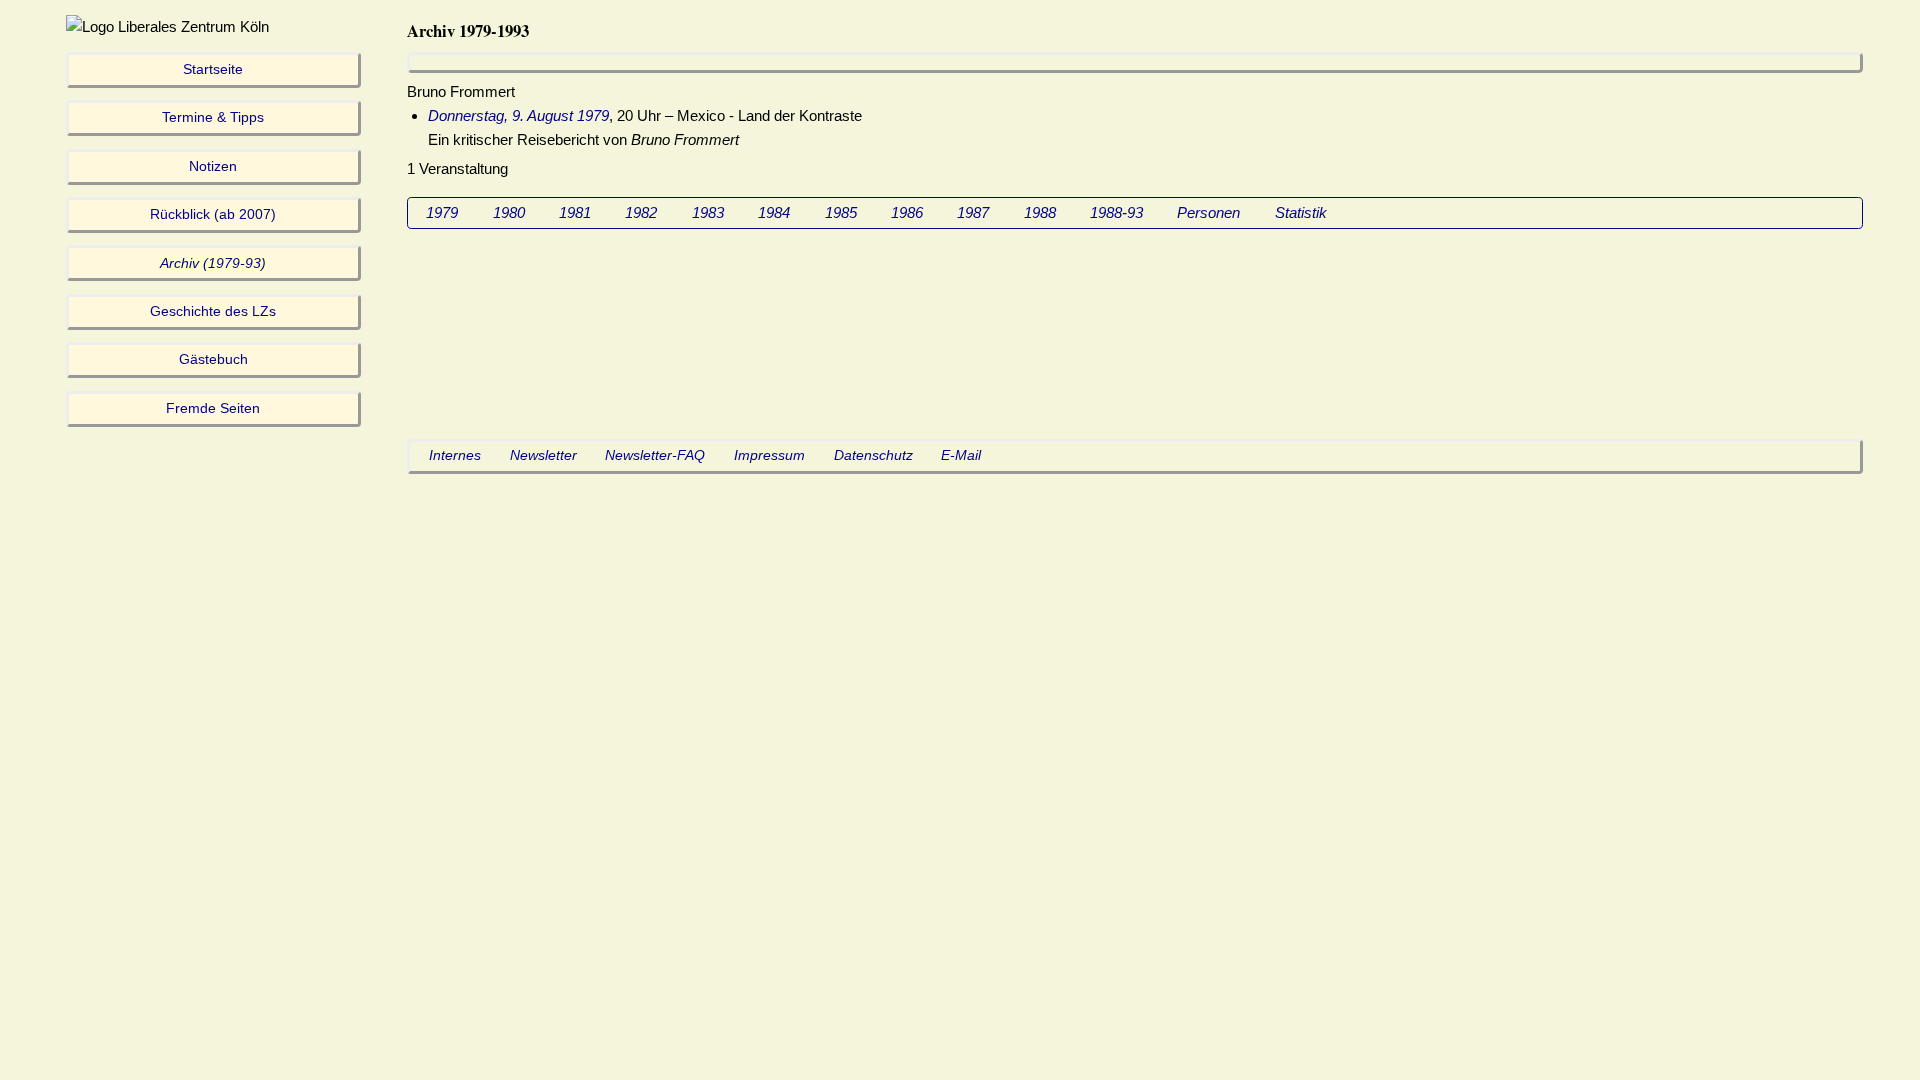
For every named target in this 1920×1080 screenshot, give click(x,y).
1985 (841, 212)
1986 (907, 212)
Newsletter (543, 455)
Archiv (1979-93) (213, 263)
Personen (1208, 212)
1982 (641, 212)
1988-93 (1116, 212)
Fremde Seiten (213, 408)
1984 (774, 212)
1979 (442, 212)
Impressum (769, 455)
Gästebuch (213, 359)
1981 (575, 212)
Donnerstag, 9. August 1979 (518, 115)
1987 (973, 212)
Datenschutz (873, 455)
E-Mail (961, 455)
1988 (1040, 212)
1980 (509, 212)
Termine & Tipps (213, 117)
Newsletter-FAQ (655, 455)
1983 (708, 212)
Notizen (213, 166)
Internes (455, 455)
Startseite (213, 69)
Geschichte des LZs (213, 311)
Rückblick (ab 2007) (213, 214)
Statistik (1301, 212)
